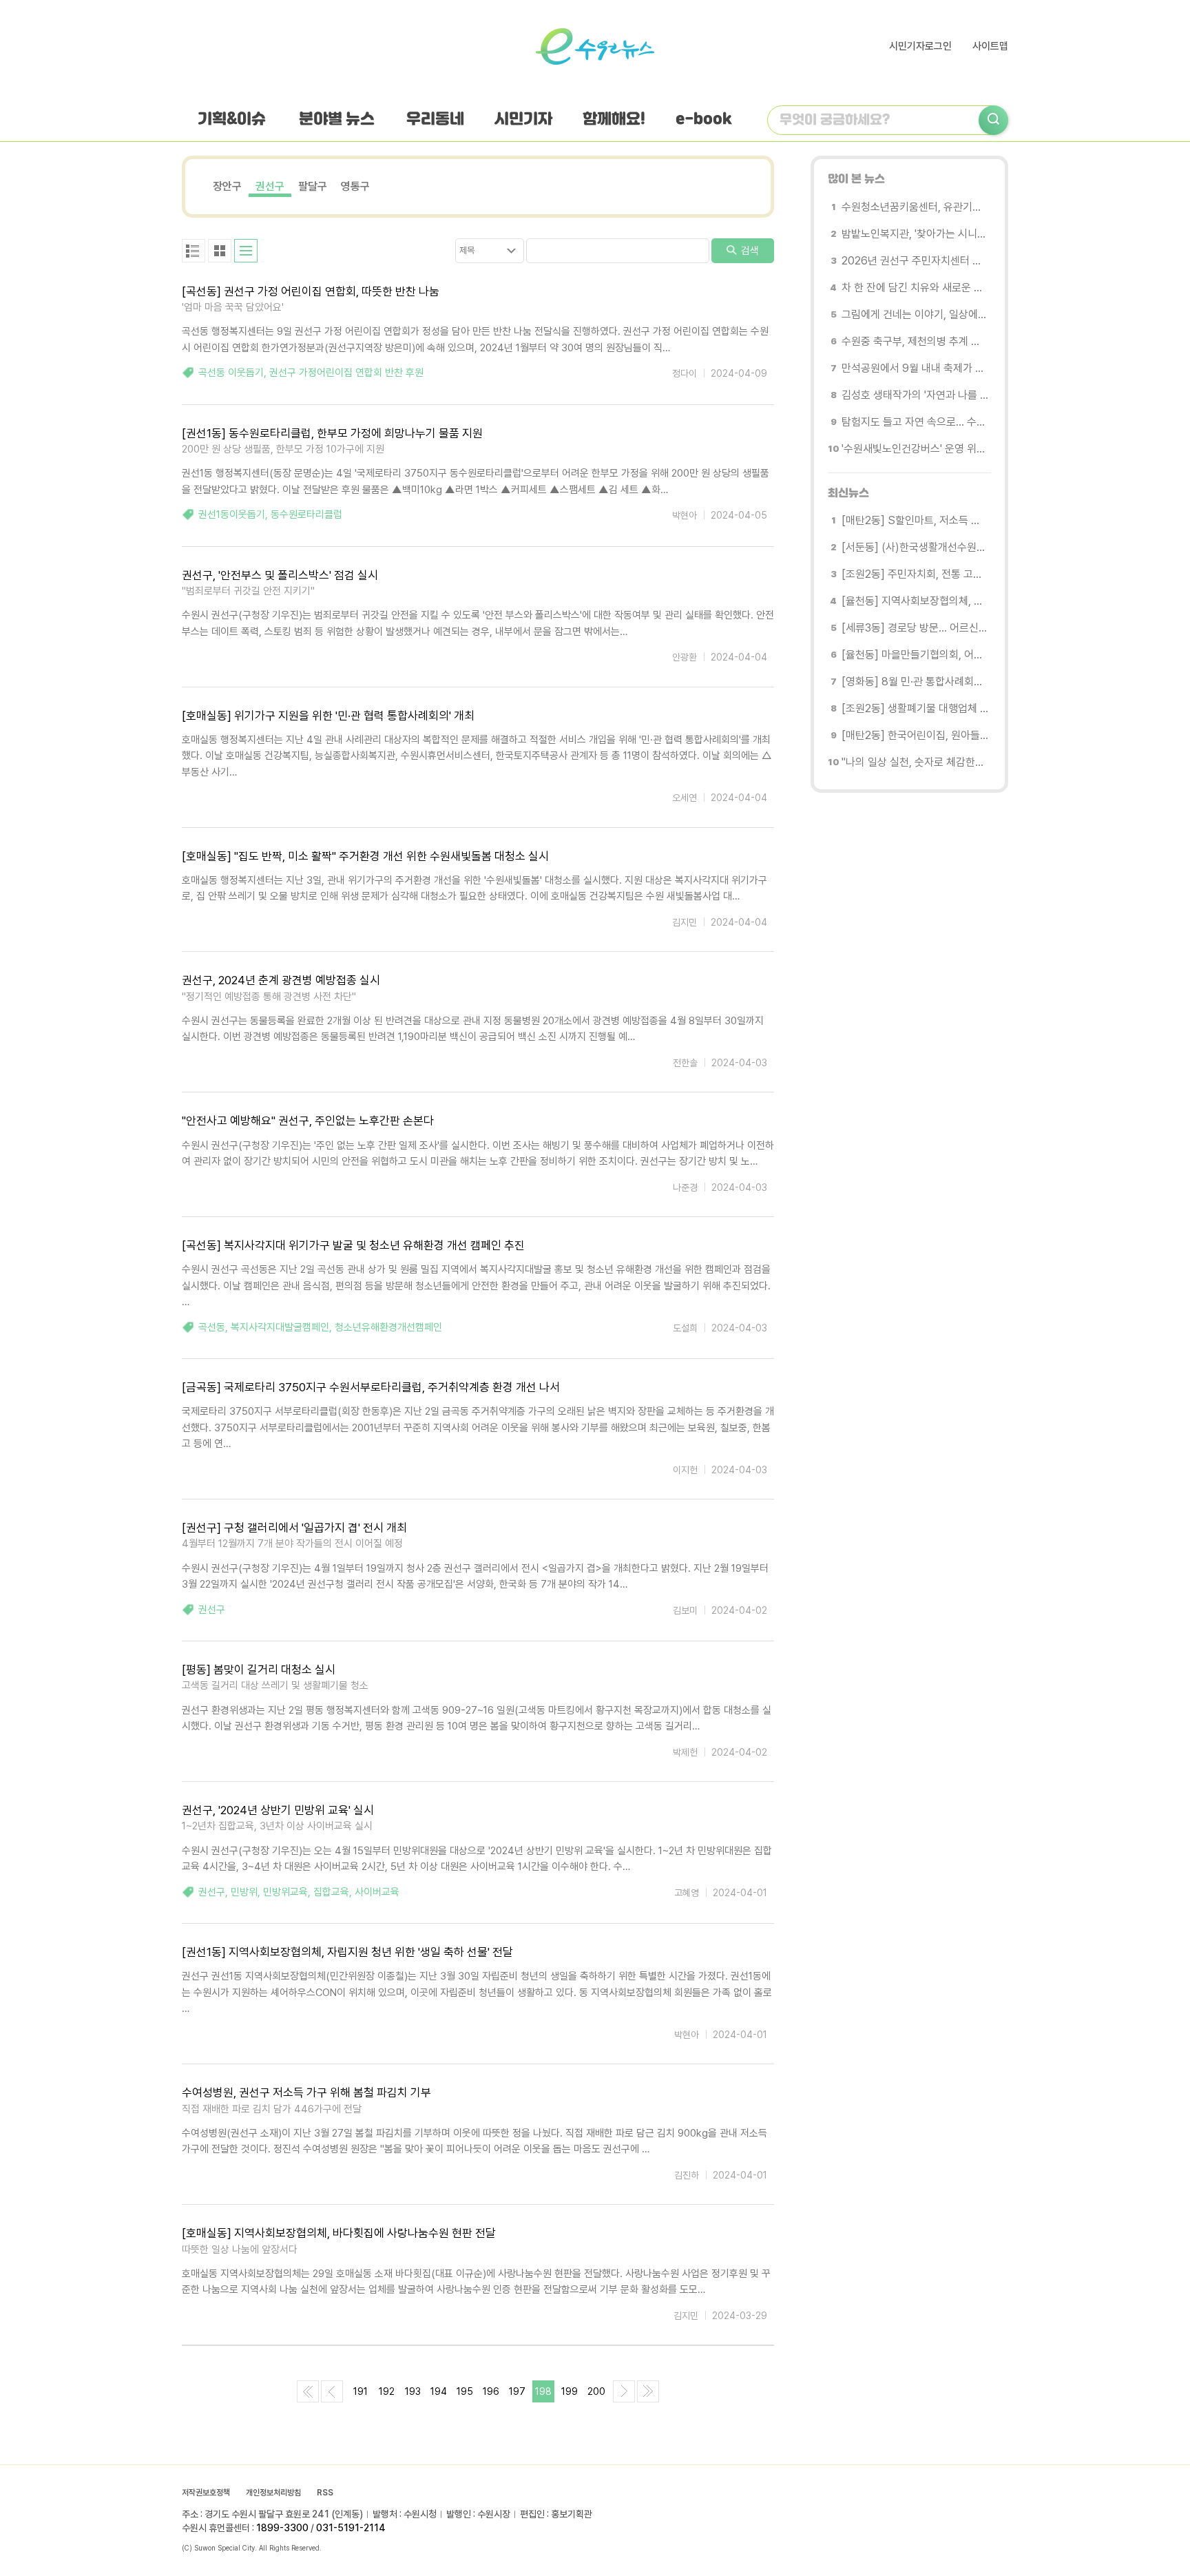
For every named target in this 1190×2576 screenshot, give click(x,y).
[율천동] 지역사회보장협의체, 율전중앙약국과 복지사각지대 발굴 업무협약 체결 (915, 601)
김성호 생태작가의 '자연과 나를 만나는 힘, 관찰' (915, 395)
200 (596, 2391)
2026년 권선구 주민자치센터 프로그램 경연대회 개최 (915, 261)
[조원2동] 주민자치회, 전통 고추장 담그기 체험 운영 (915, 574)
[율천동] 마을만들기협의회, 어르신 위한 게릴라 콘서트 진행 (915, 655)
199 (570, 2391)
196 (491, 2391)
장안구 (227, 186)
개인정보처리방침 (273, 2493)
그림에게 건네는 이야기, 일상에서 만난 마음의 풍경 (915, 314)
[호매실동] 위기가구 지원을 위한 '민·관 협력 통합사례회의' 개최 (328, 716)
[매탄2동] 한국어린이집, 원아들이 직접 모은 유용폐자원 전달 (915, 735)
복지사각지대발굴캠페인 (280, 1327)
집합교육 (331, 1892)
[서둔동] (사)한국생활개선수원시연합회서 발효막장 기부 (915, 547)
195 (465, 2391)
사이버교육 (377, 1892)
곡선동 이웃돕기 (231, 373)
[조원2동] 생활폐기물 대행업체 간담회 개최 (915, 708)
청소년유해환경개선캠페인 (388, 1327)
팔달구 (313, 186)
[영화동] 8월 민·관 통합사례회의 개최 (915, 682)
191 (361, 2391)
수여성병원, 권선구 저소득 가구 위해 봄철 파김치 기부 (306, 2092)
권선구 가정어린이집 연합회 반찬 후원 (346, 373)
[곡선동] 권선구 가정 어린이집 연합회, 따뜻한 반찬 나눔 (311, 291)
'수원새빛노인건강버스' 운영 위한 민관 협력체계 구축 (915, 449)
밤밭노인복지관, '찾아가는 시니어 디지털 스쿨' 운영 (915, 234)
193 (413, 2391)
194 (439, 2391)
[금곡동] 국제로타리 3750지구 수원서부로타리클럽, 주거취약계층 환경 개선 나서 (371, 1387)
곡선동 (212, 1327)
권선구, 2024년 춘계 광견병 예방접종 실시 (281, 980)
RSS (325, 2493)
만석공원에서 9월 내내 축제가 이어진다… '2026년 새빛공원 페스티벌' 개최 (915, 368)
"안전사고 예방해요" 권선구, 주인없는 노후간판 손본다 (308, 1121)
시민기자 (523, 120)
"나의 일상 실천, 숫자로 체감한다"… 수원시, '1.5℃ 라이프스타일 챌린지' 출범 (915, 762)
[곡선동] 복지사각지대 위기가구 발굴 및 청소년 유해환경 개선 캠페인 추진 (353, 1245)
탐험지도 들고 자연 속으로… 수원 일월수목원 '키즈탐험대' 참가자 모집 (915, 422)
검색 (749, 251)
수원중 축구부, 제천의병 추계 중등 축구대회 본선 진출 (915, 341)
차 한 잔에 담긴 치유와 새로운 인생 (915, 288)
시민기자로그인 (920, 46)
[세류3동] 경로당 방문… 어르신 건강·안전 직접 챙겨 (915, 628)
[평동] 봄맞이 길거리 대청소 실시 (259, 1670)
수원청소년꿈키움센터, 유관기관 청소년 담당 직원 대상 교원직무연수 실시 (915, 207)
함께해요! (614, 120)
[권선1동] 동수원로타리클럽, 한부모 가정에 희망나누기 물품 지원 (332, 433)
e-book (704, 120)
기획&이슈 (232, 120)
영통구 (355, 186)
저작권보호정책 (206, 2493)
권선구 (270, 186)
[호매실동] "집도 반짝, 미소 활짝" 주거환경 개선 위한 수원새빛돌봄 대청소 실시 (365, 856)
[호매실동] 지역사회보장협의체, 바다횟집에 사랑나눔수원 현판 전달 (339, 2233)
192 (387, 2391)
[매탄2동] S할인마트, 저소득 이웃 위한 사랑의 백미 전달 (915, 520)
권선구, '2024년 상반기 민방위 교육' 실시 (278, 1810)
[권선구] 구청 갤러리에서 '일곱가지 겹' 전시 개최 (294, 1528)
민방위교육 (285, 1892)
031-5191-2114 (351, 2528)
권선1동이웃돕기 (232, 515)
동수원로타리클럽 (306, 515)
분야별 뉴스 (337, 120)
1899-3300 (282, 2528)
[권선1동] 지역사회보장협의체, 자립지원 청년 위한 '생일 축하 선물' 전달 (347, 1952)
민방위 (244, 1892)
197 (517, 2391)
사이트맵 (990, 46)
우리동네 (435, 120)
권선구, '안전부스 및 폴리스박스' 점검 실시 (280, 575)
